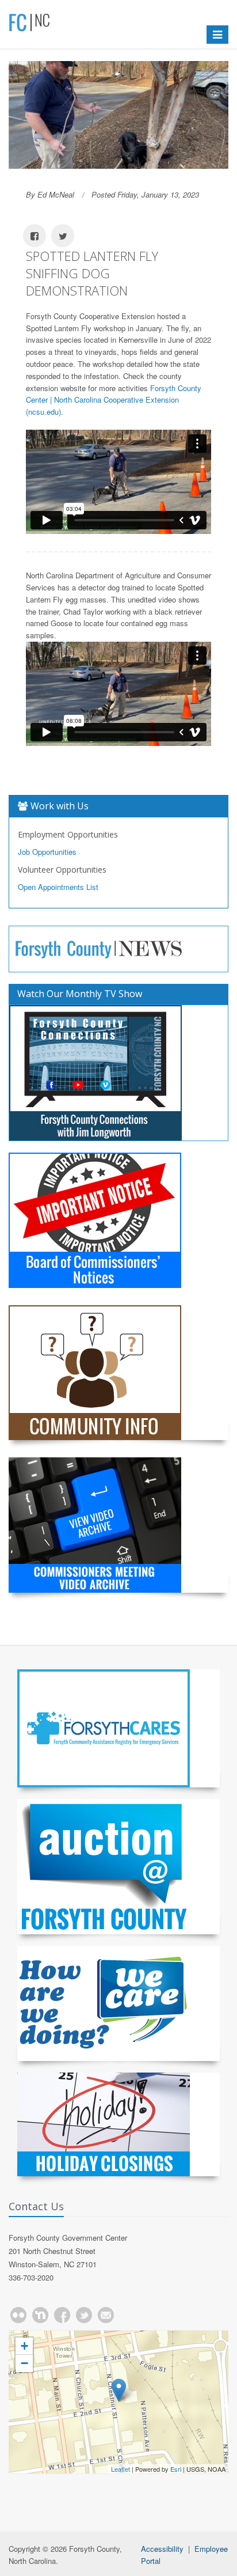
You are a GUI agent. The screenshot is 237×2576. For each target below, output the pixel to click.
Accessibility (162, 2549)
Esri (176, 2469)
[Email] (106, 2315)
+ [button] (24, 2346)
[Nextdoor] (40, 2315)
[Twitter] (84, 2315)
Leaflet (121, 2469)
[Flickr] (18, 2315)
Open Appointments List (58, 887)
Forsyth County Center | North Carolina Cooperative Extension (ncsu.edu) (114, 400)
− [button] (24, 2363)
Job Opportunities (47, 852)
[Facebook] (62, 2315)
